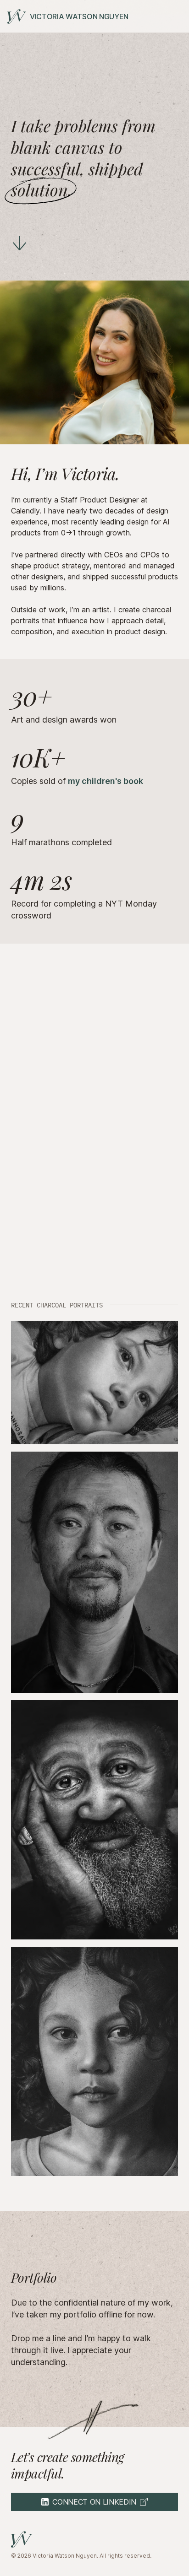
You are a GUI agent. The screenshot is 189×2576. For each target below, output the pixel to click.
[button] (94, 1383)
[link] (68, 16)
